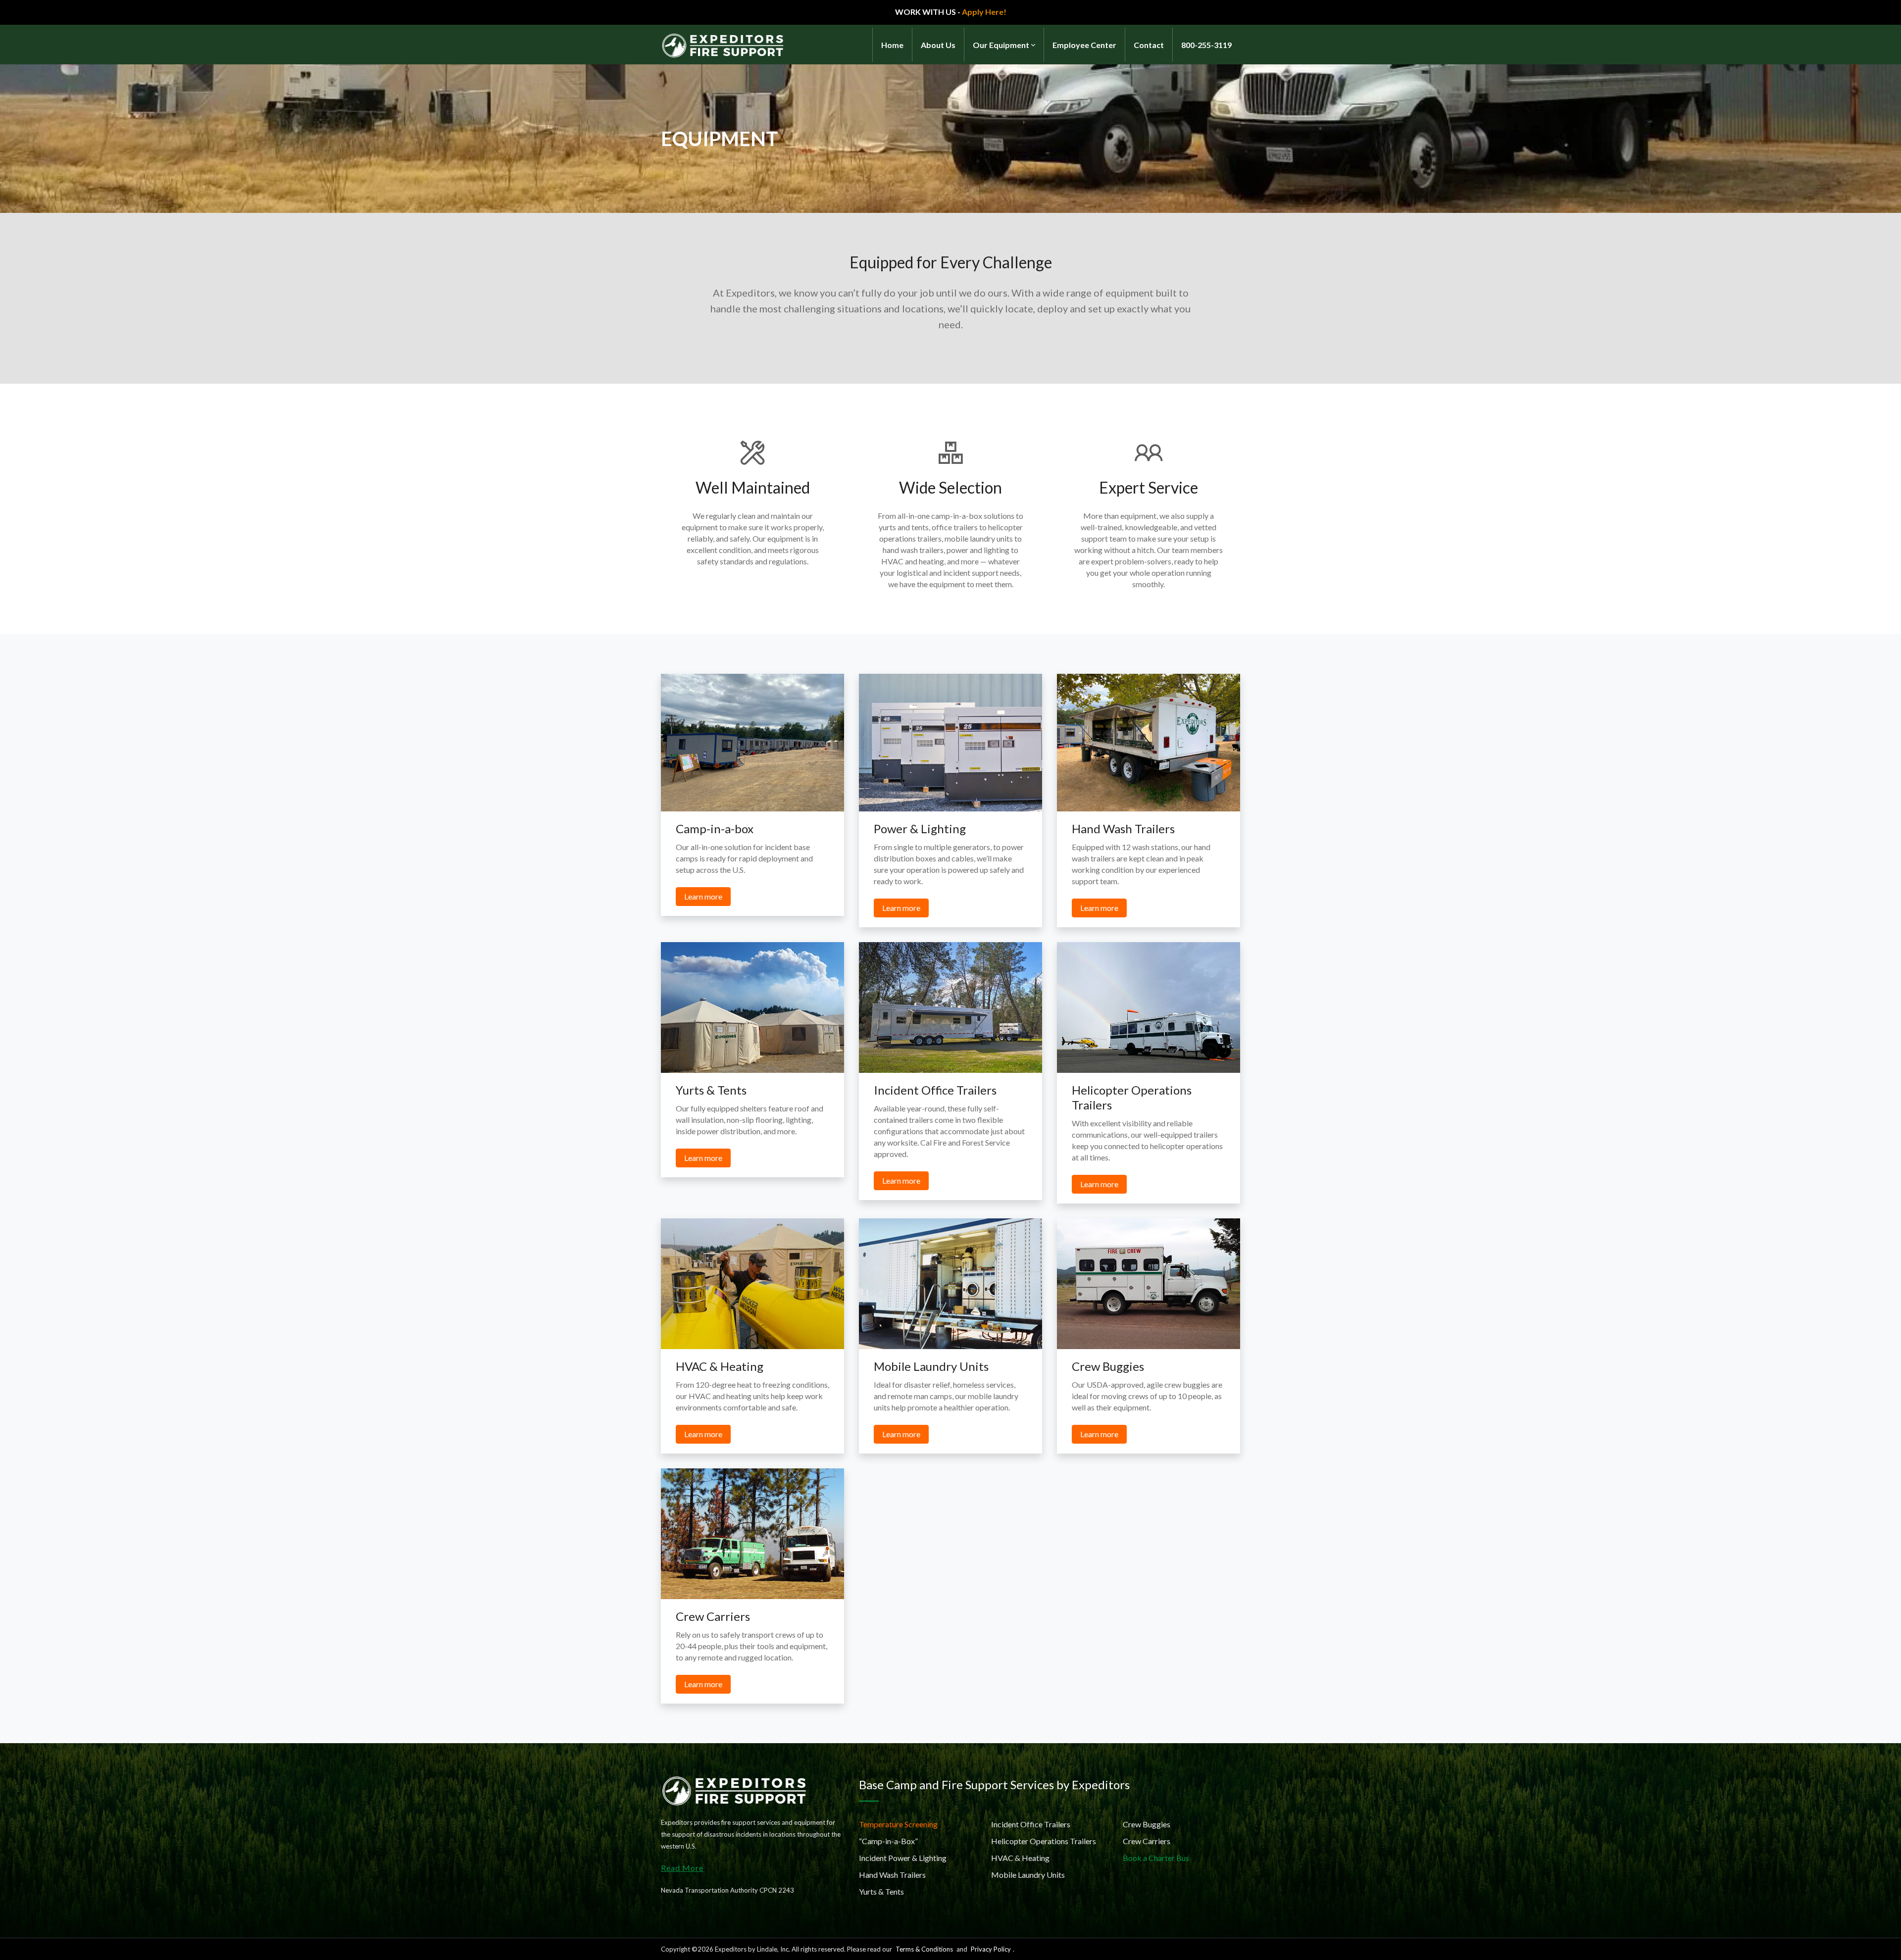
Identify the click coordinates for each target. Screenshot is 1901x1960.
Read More (682, 1868)
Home (892, 45)
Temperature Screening (898, 1824)
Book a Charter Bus (1156, 1858)
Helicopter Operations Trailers (1044, 1841)
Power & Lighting (920, 829)
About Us (938, 45)
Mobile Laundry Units (931, 1366)
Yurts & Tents (711, 1090)
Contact (1149, 45)
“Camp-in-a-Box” (888, 1841)
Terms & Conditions (924, 1949)
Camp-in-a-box (715, 829)
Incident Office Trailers (935, 1090)
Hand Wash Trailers (1123, 829)
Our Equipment (1001, 45)
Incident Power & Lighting (903, 1858)
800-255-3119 (1206, 45)
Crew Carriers (713, 1616)
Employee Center (1084, 45)
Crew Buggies (1108, 1366)
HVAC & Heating (720, 1366)
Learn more (703, 896)
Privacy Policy (991, 1949)
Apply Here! (984, 12)
